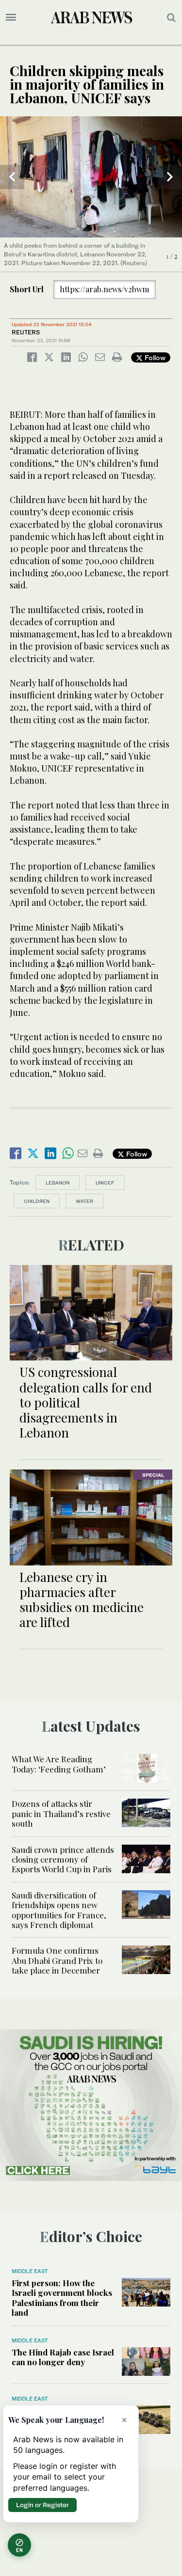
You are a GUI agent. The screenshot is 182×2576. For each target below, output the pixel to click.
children (37, 1201)
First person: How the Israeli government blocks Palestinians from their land (62, 2298)
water (84, 1201)
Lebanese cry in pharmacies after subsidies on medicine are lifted (82, 1600)
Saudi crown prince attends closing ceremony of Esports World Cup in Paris (63, 1859)
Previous (12, 177)
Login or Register (42, 2505)
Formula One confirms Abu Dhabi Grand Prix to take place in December (57, 1960)
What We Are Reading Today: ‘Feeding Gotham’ (59, 1764)
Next (170, 177)
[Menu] (11, 17)
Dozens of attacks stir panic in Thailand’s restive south (61, 1813)
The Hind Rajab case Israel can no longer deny (63, 2357)
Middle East (30, 2271)
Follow (154, 357)
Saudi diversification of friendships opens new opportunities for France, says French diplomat (59, 1910)
